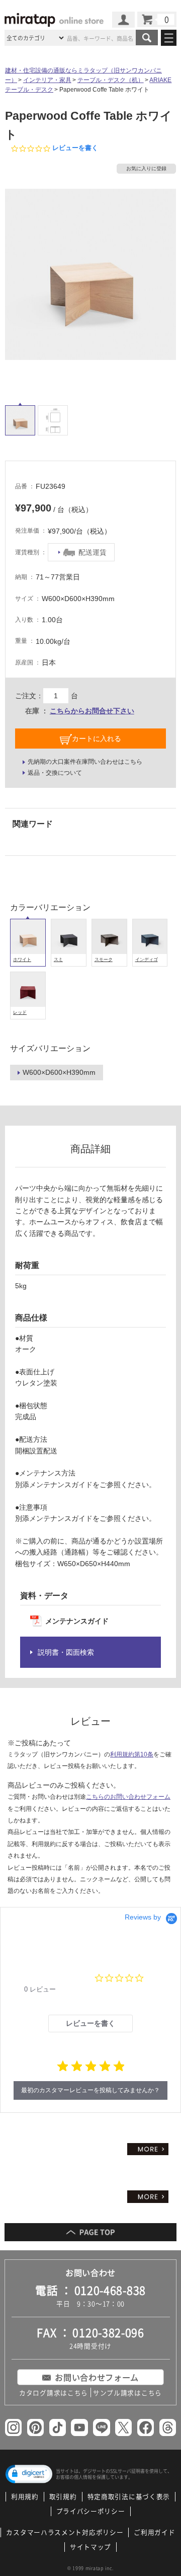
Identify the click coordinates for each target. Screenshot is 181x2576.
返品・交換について (55, 773)
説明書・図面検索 (66, 1652)
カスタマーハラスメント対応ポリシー (65, 2532)
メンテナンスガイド (77, 1621)
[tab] (90, 2023)
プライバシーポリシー (91, 2511)
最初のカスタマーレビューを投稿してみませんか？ (90, 2090)
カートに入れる (97, 739)
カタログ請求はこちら (54, 2393)
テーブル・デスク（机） (111, 80)
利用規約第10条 (132, 1754)
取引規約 (63, 2496)
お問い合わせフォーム (97, 2377)
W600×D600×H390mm (59, 1072)
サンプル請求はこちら (127, 2393)
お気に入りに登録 (146, 168)
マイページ (123, 20)
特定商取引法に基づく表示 (129, 2496)
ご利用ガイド (154, 2532)
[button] (29, 2474)
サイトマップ (90, 2547)
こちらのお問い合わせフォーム (128, 1797)
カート (157, 19)
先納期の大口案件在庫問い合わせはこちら (85, 762)
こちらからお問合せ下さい (92, 711)
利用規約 (25, 2496)
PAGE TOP (90, 2232)
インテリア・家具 (47, 80)
